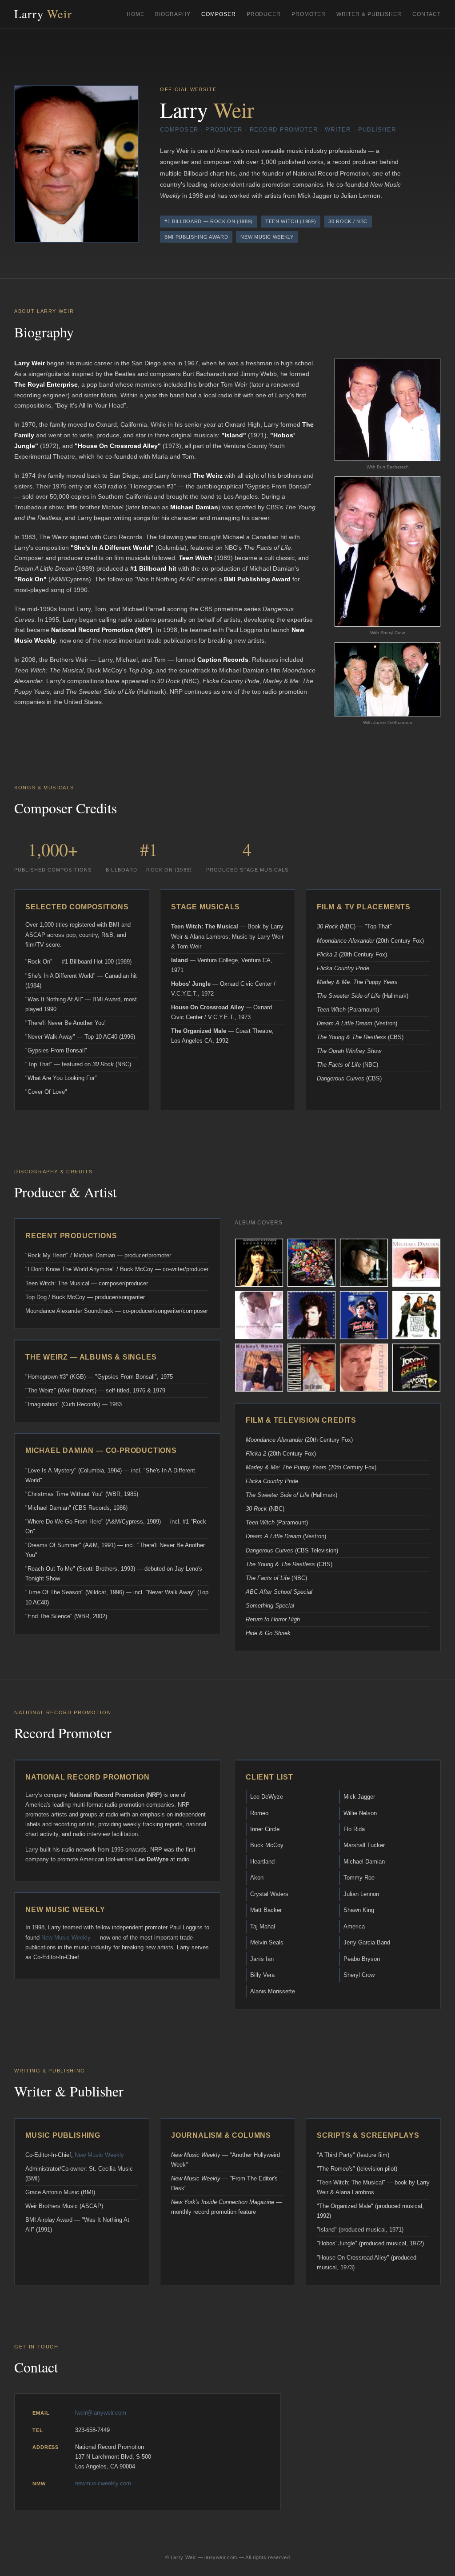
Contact (427, 14)
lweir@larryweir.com (101, 2413)
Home (136, 14)
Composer (219, 14)
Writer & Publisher (369, 14)
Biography (173, 14)
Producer (264, 14)
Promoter (309, 14)
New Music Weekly (66, 1938)
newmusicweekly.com (103, 2483)
